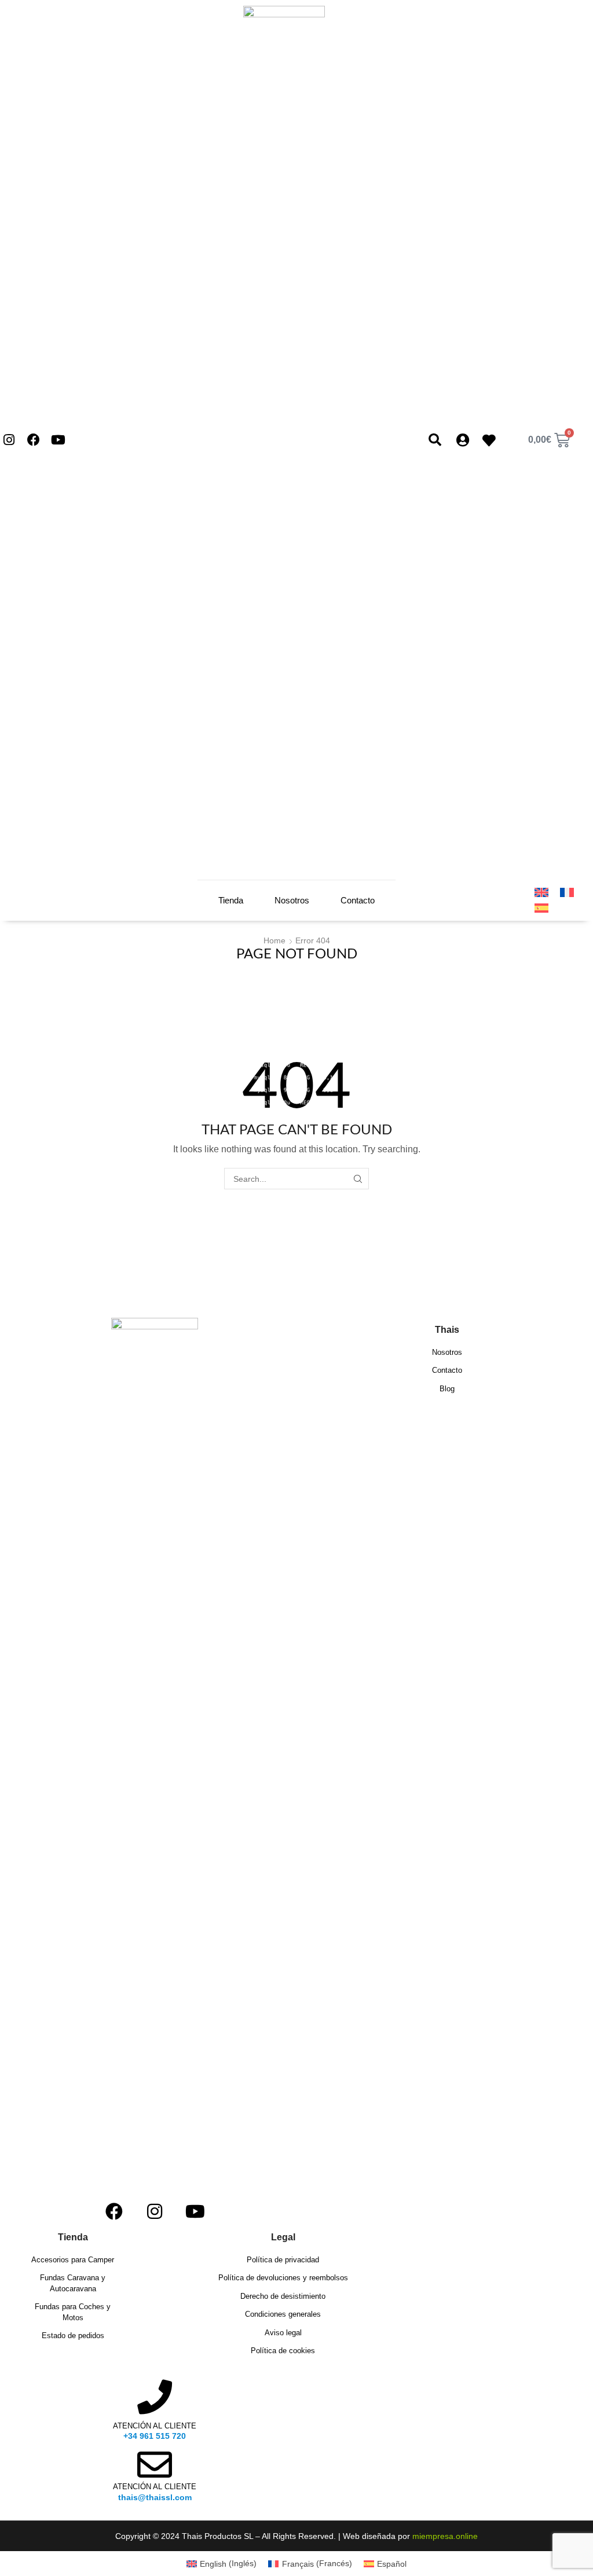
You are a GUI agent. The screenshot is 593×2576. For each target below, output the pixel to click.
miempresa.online (445, 2536)
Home (274, 940)
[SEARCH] (358, 1179)
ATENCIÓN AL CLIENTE (155, 2426)
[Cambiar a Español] (541, 908)
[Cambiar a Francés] (567, 892)
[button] (435, 440)
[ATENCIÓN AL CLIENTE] (155, 2397)
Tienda (231, 900)
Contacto (358, 900)
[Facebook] (34, 440)
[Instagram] (9, 440)
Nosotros (292, 900)
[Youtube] (59, 440)
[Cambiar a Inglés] (541, 892)
